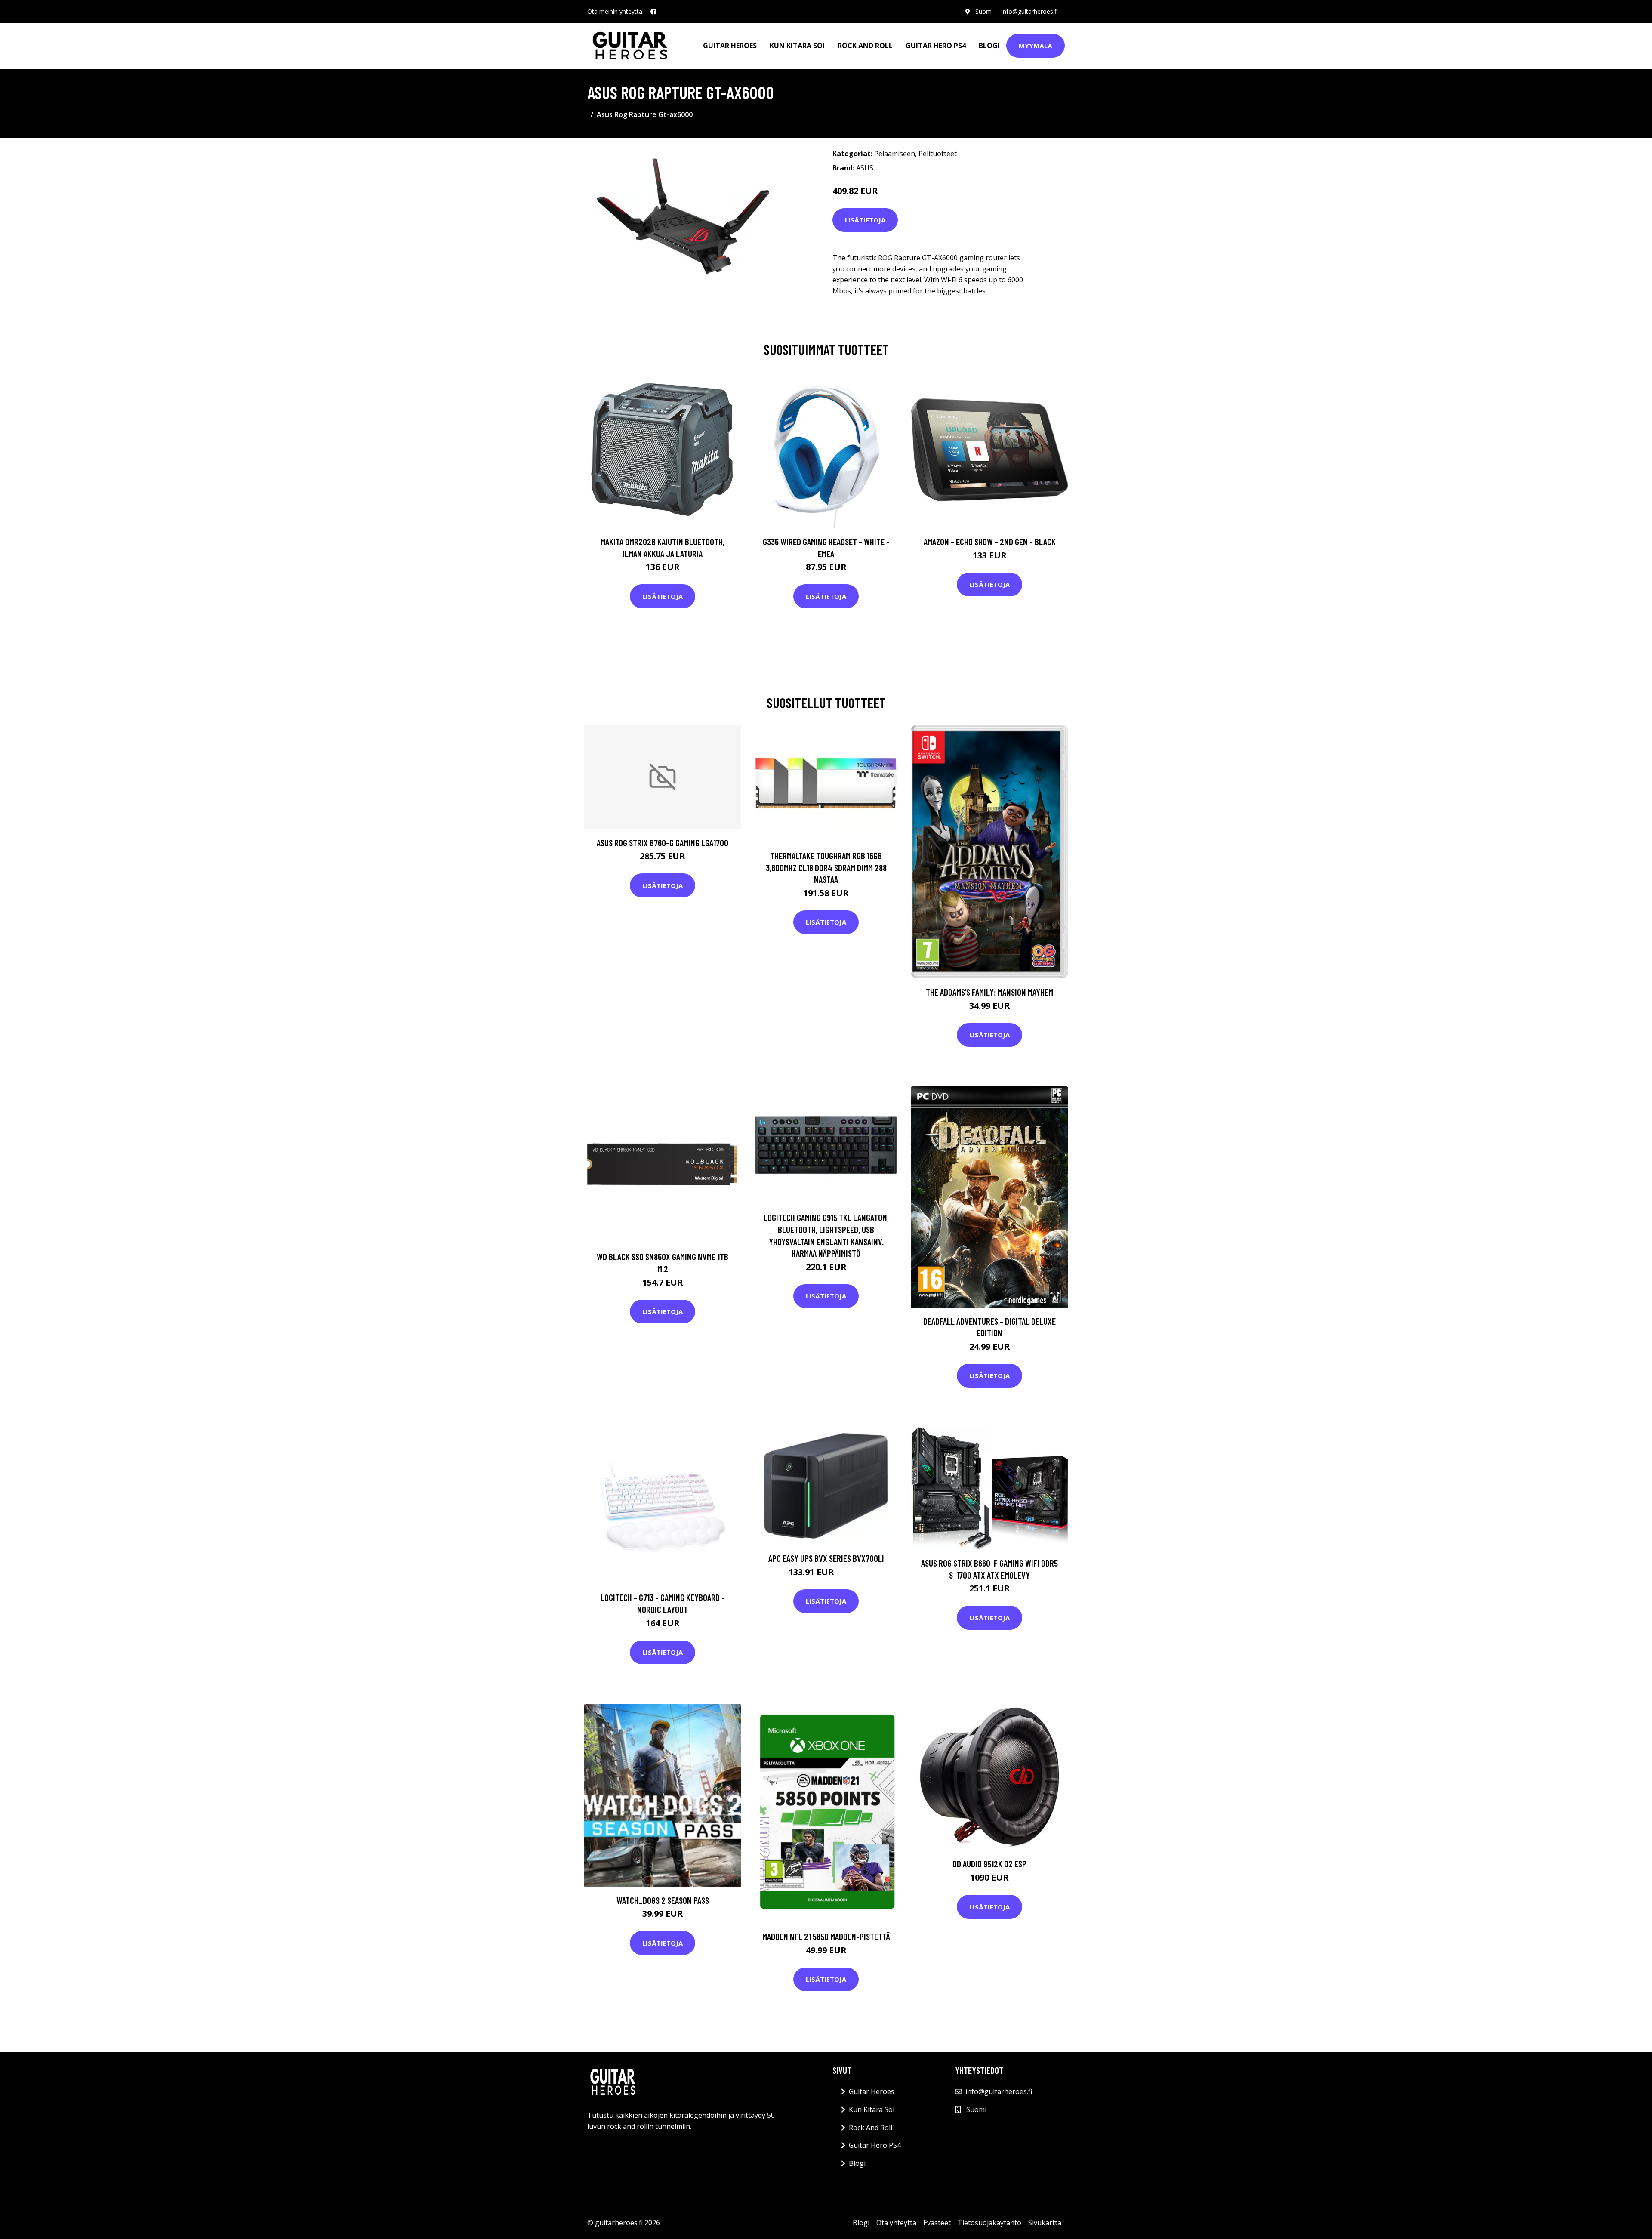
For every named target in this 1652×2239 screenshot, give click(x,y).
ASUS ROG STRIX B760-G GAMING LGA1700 (663, 843)
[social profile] (653, 12)
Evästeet (937, 2223)
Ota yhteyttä (896, 2223)
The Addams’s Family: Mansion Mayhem (989, 992)
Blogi (989, 46)
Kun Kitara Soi (797, 46)
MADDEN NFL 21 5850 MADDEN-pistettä (826, 1936)
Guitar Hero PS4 (936, 46)
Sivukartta (1045, 2223)
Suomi (984, 11)
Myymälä (1036, 46)
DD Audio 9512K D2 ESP (989, 1864)
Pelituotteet (938, 154)
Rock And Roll (865, 46)
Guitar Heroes (730, 46)
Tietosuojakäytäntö (989, 2223)
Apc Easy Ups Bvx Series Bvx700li (826, 1558)
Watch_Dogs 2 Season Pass (663, 1900)
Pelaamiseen (895, 154)
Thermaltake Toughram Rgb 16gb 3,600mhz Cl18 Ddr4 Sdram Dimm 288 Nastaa (826, 867)
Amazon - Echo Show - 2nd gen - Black (990, 541)
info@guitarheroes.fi (1030, 11)
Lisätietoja (865, 220)
